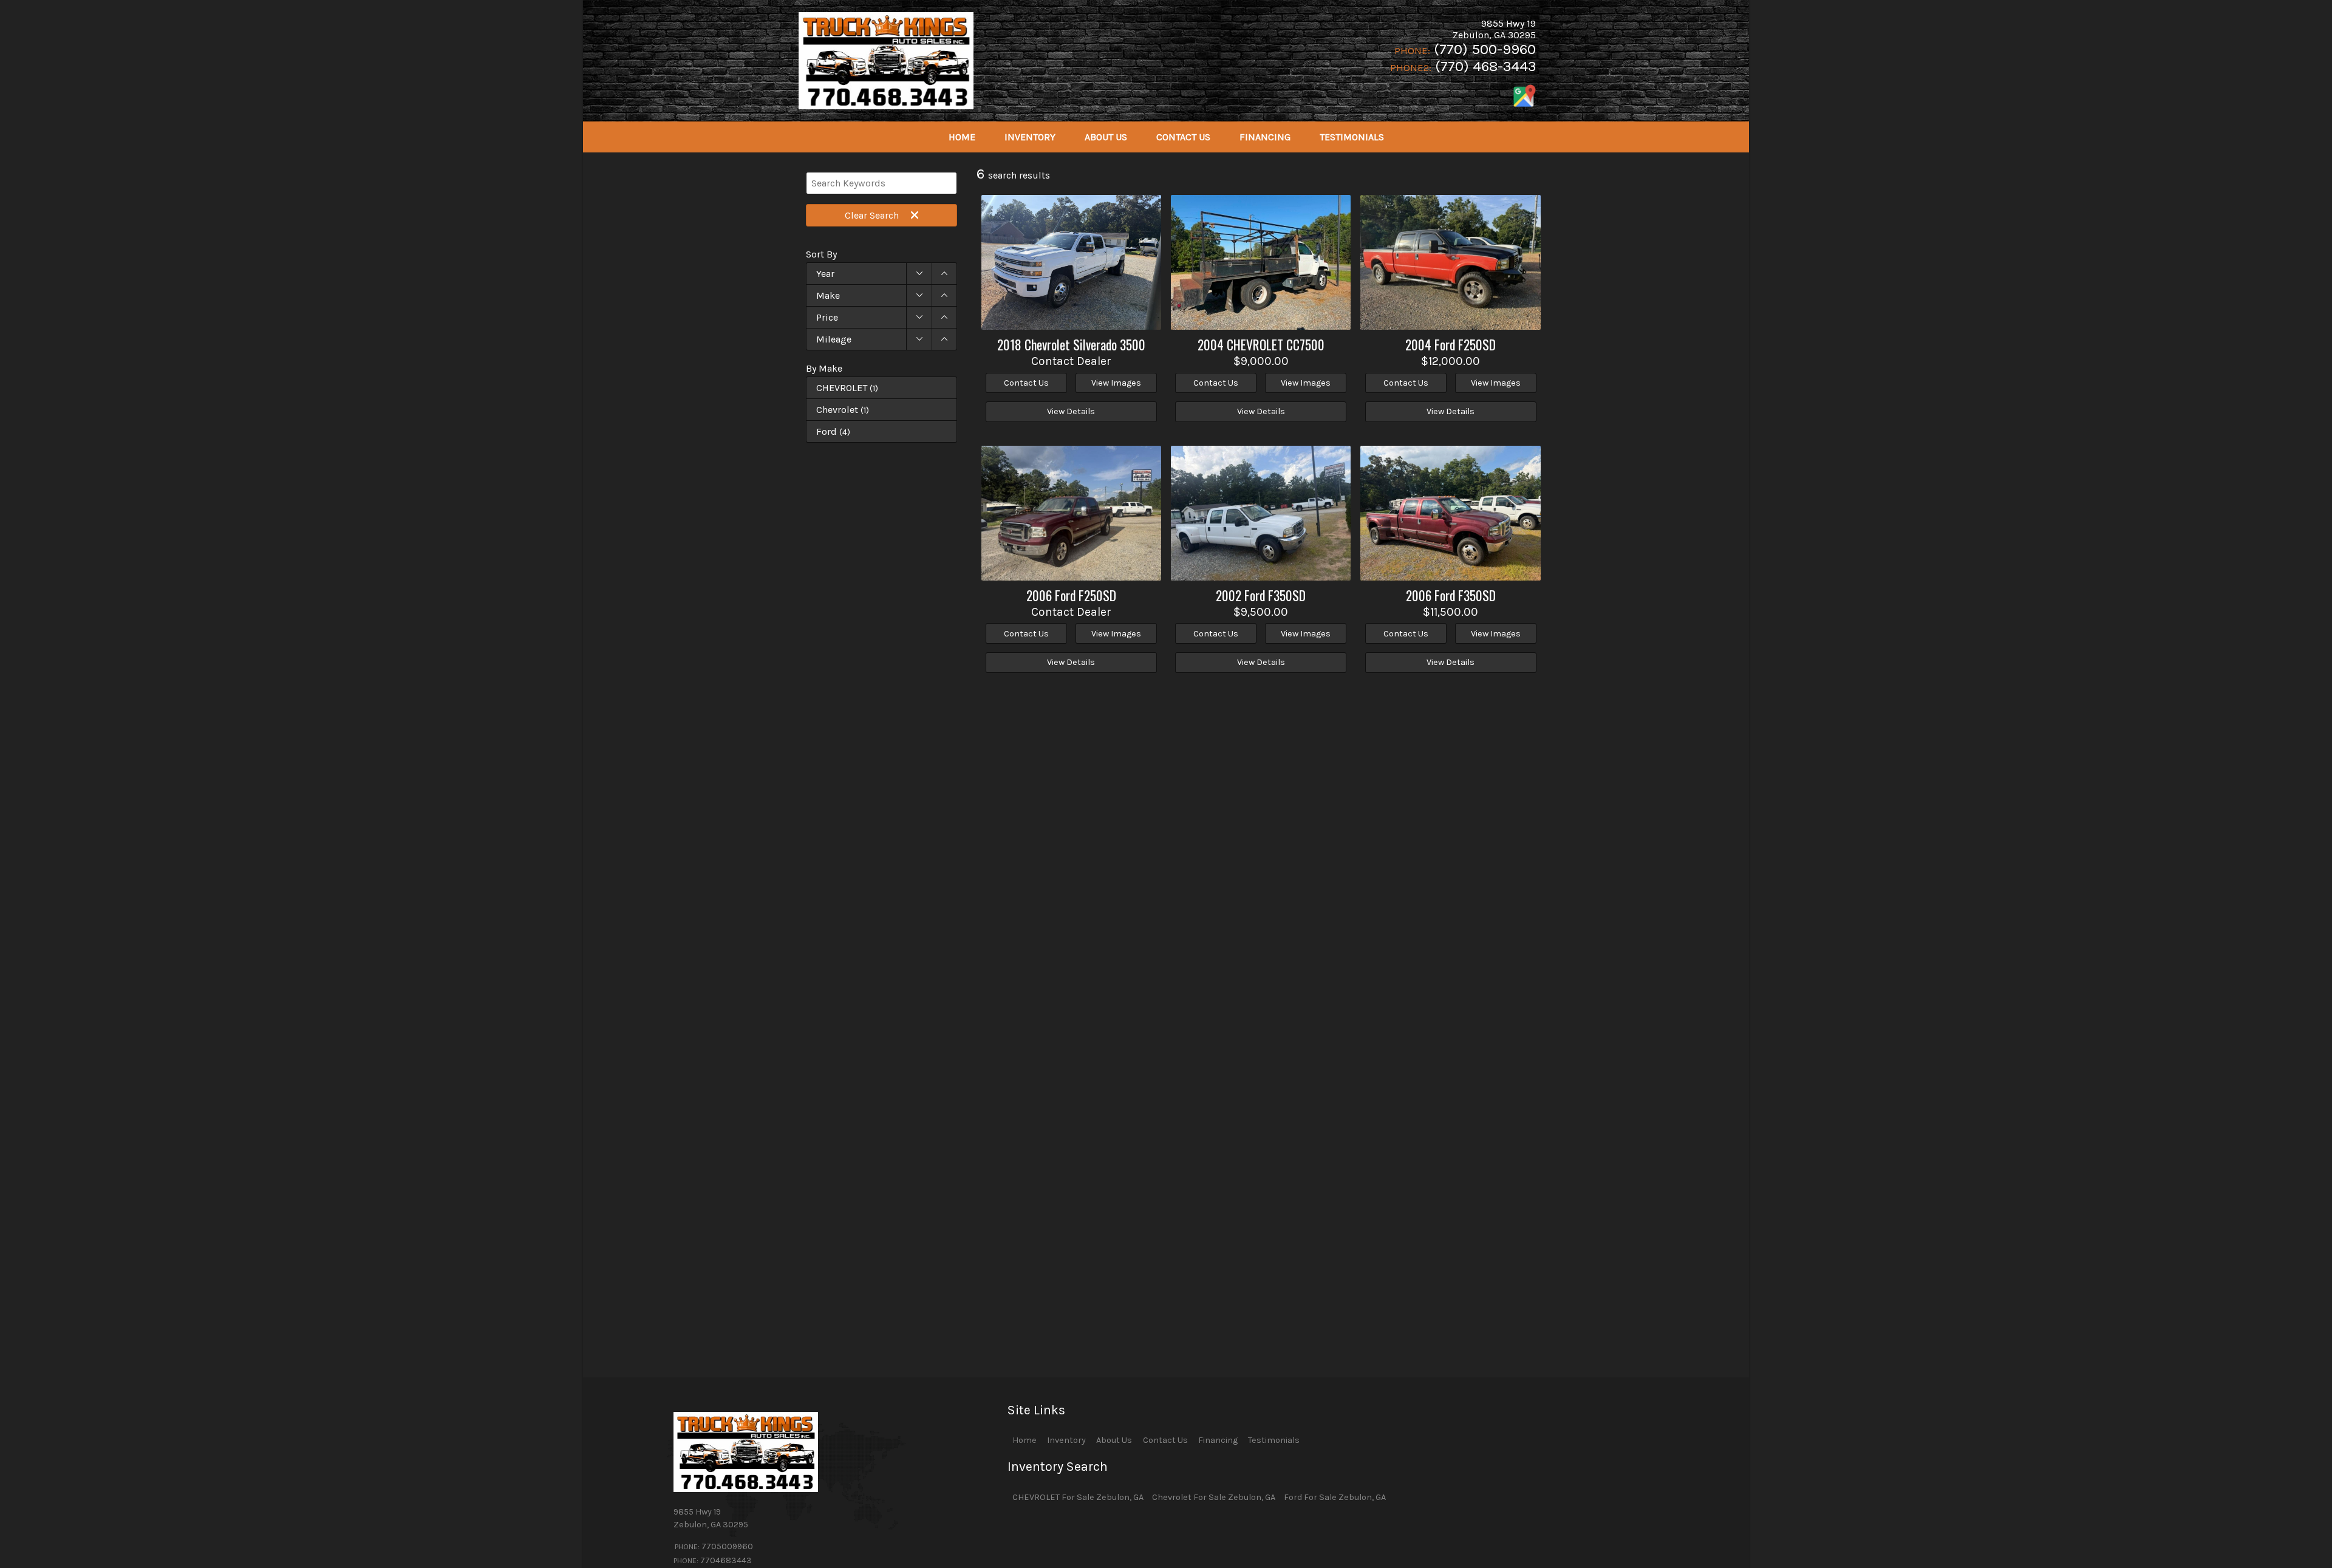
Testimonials (1274, 1440)
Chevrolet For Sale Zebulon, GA (1214, 1497)
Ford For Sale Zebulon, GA (1335, 1497)
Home (1025, 1440)
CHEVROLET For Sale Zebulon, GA (1078, 1497)
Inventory (1066, 1440)
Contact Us (1165, 1440)
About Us (1114, 1440)
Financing (1218, 1440)
